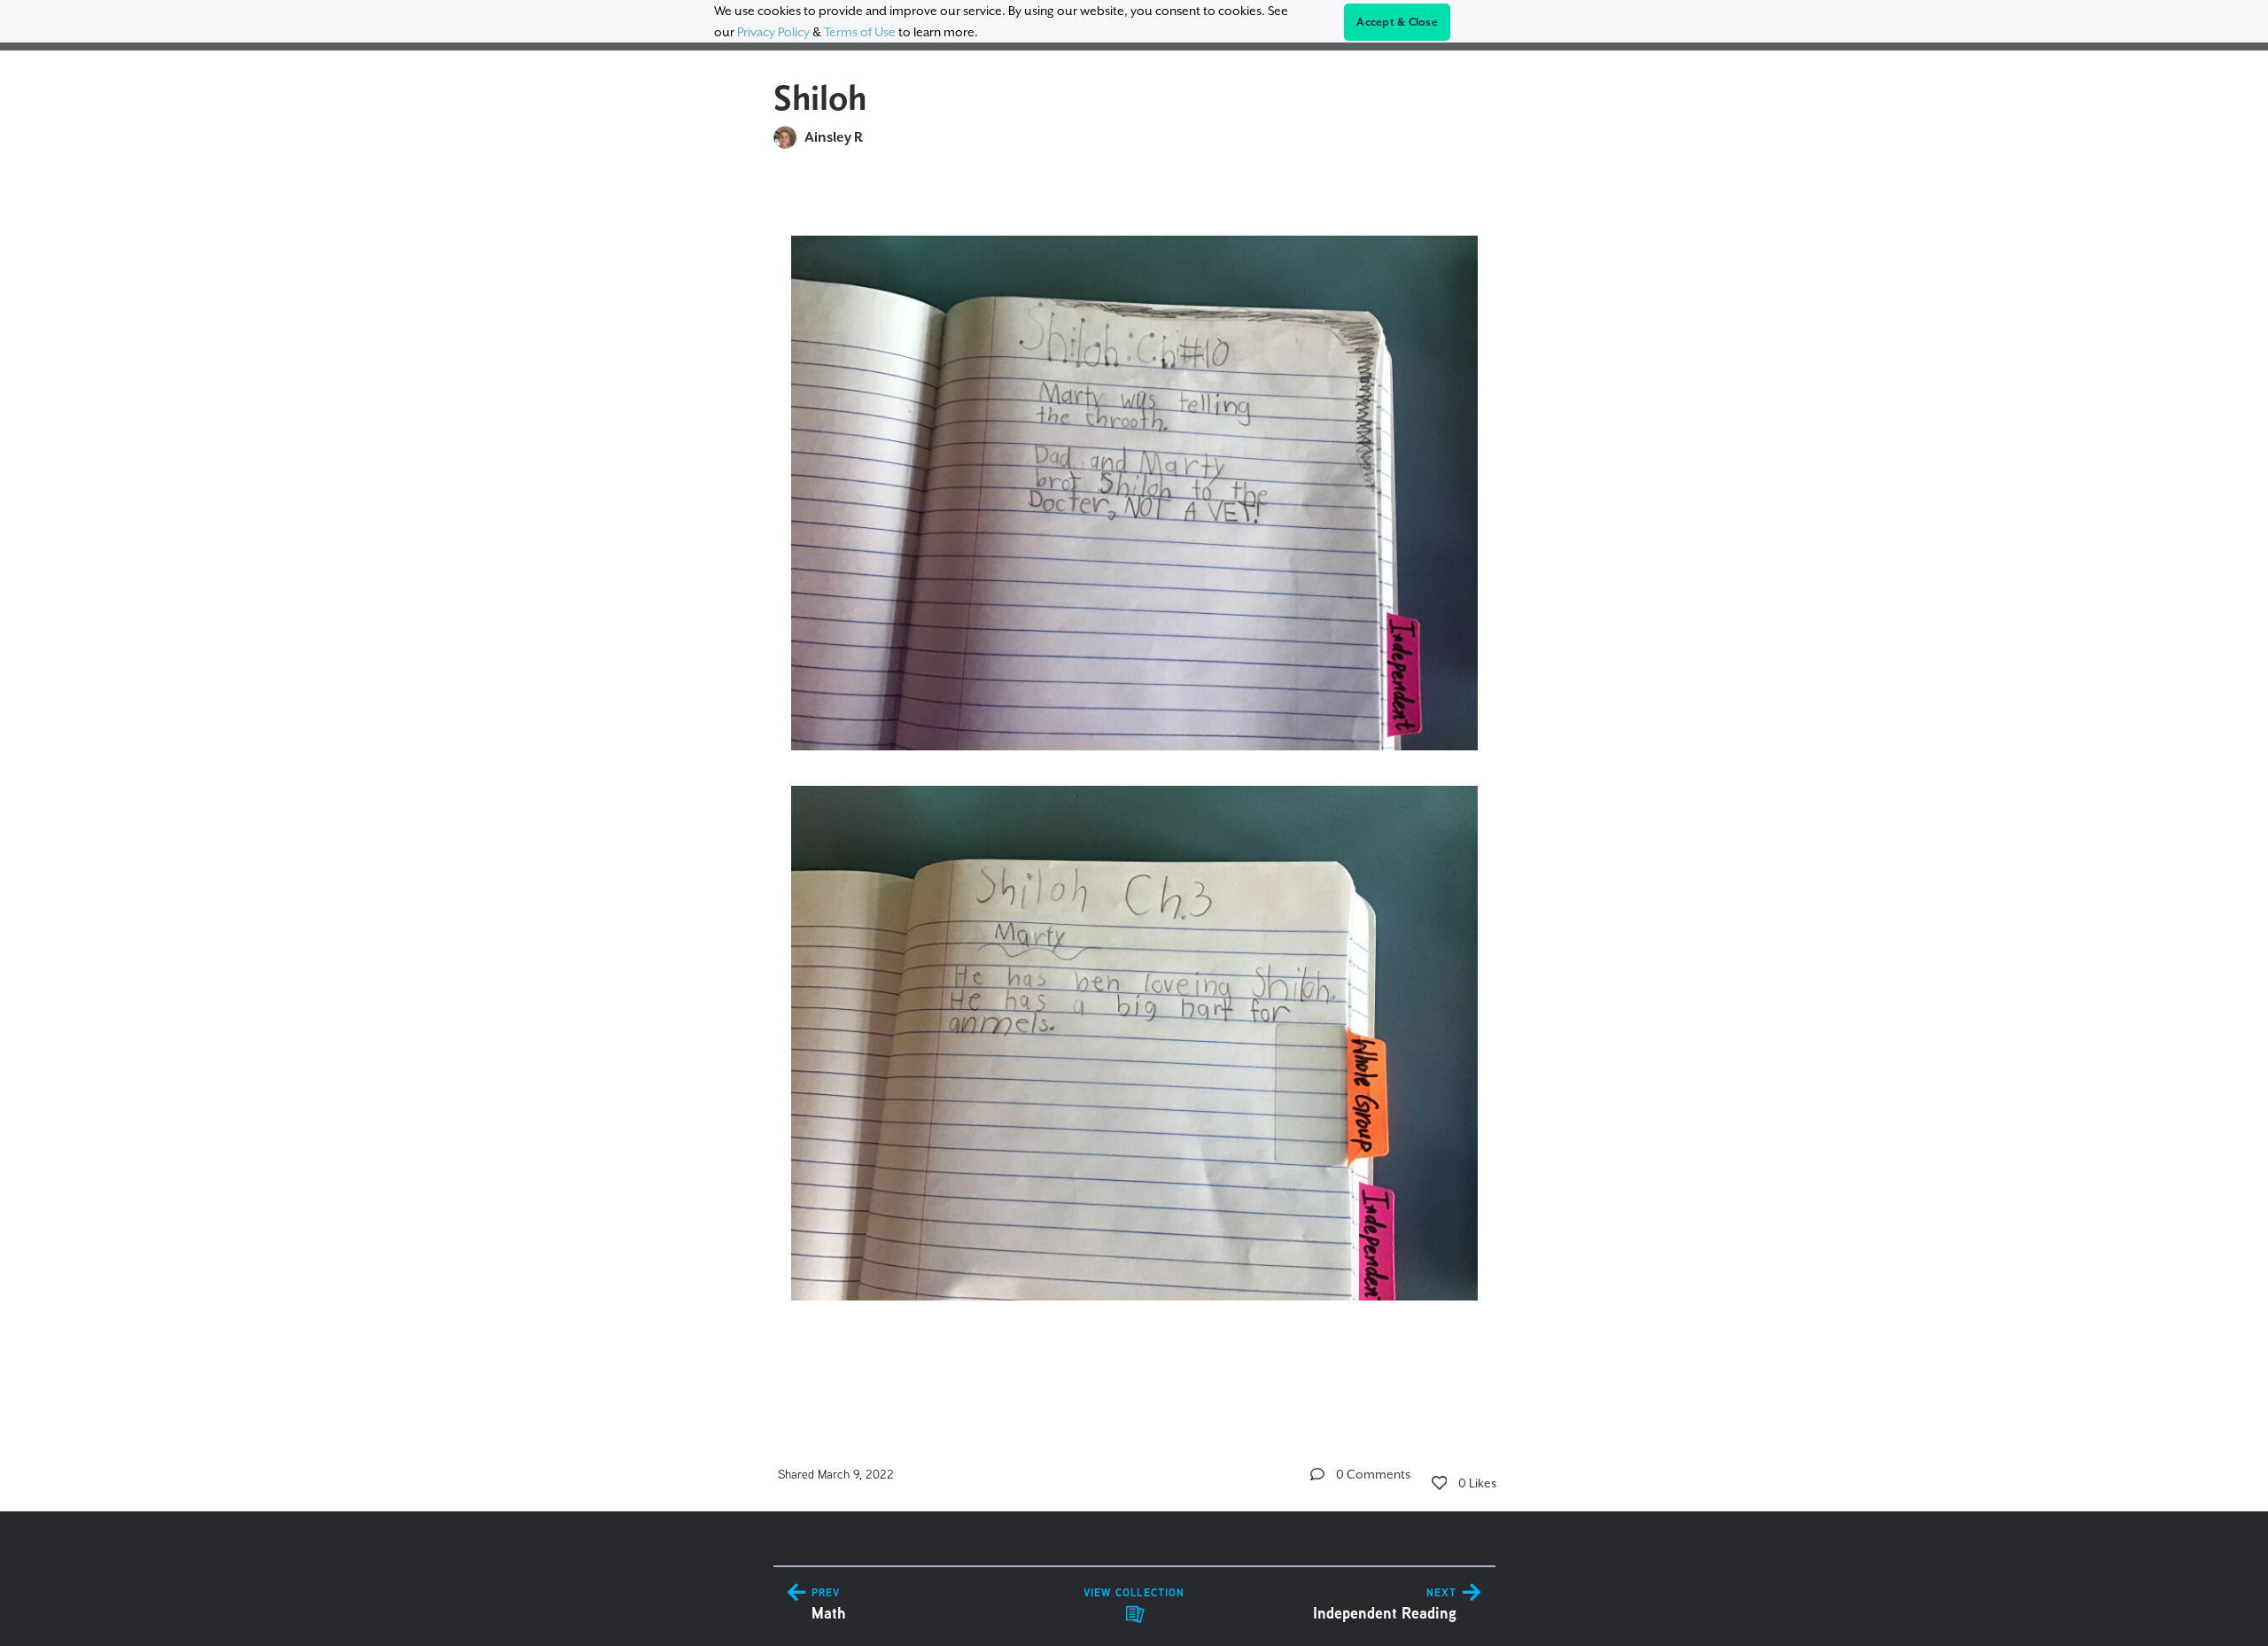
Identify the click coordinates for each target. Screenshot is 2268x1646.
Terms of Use (860, 32)
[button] (1317, 1474)
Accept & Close (1397, 22)
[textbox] (1134, 787)
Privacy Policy (773, 32)
